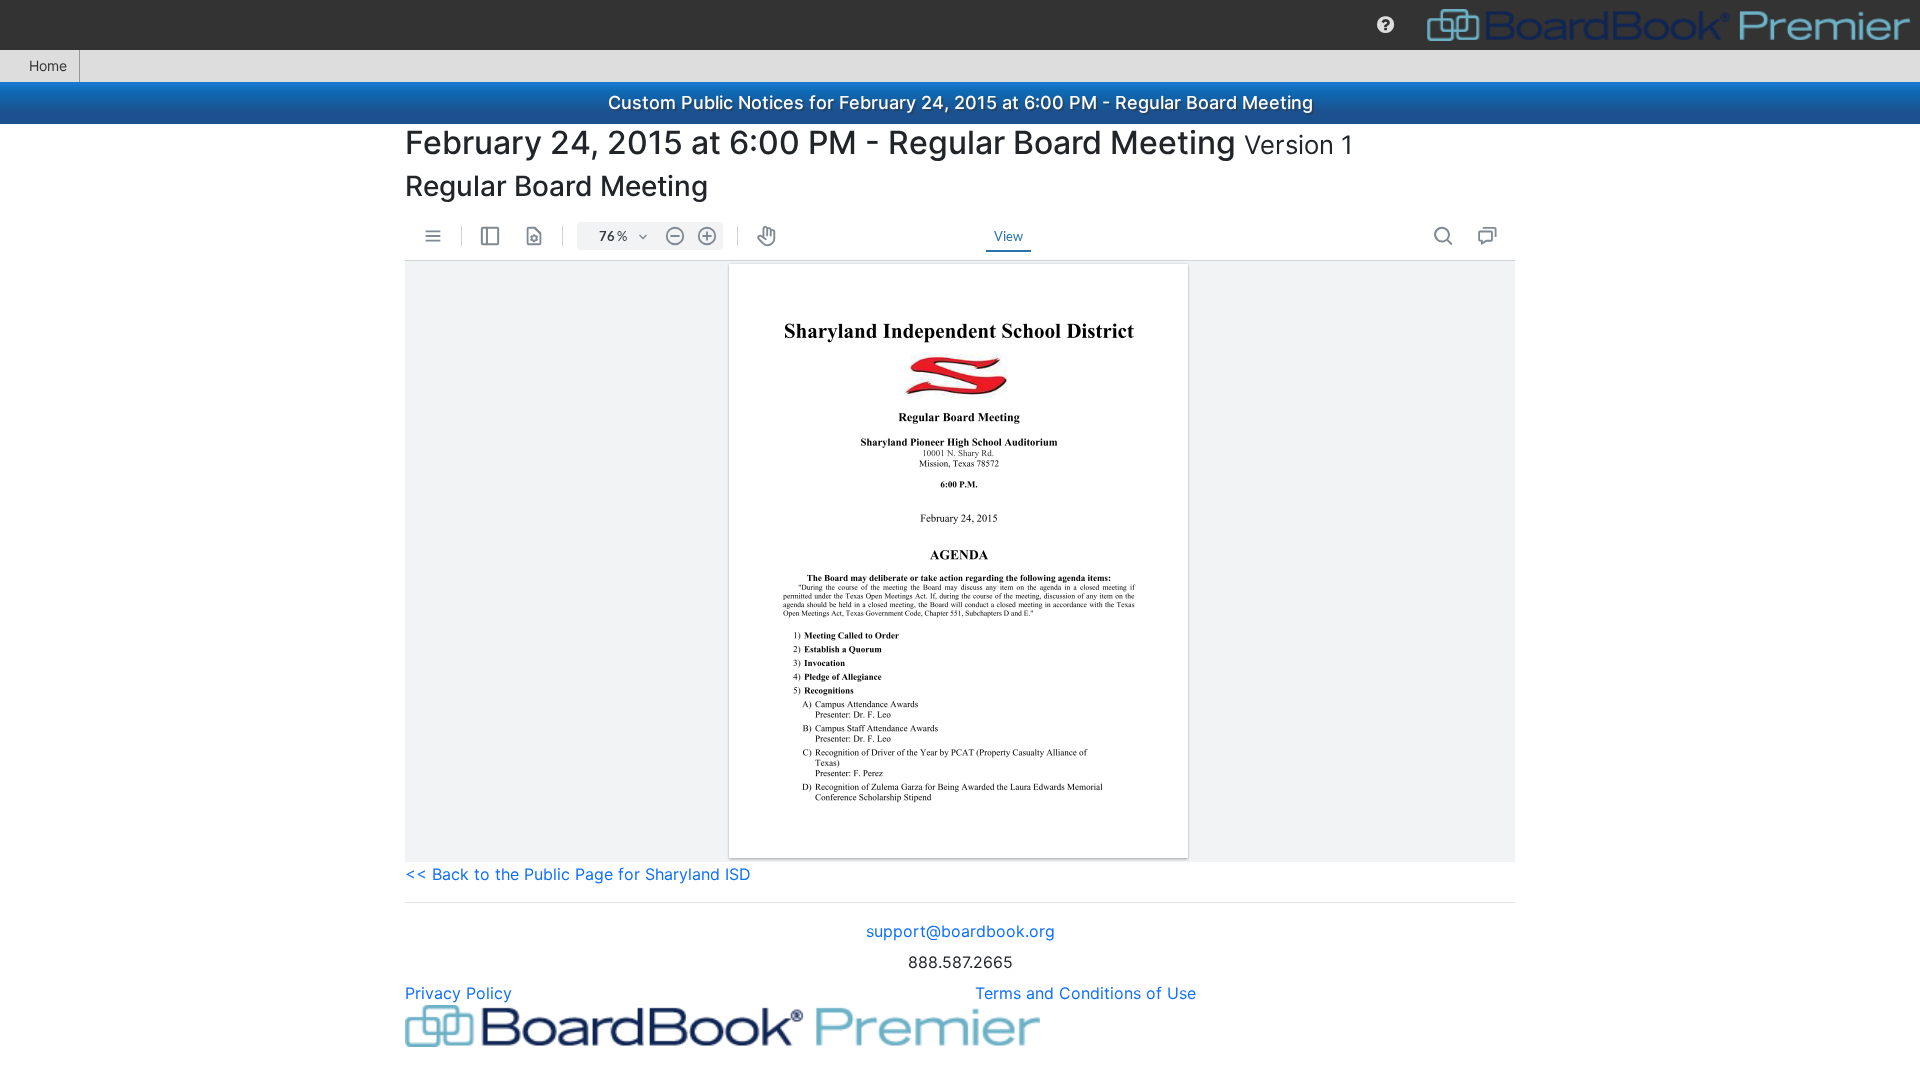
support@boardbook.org (960, 931)
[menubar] (960, 25)
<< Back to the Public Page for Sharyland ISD (578, 874)
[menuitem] (1385, 25)
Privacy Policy (458, 993)
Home (48, 65)
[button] (1385, 25)
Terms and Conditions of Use (1085, 993)
